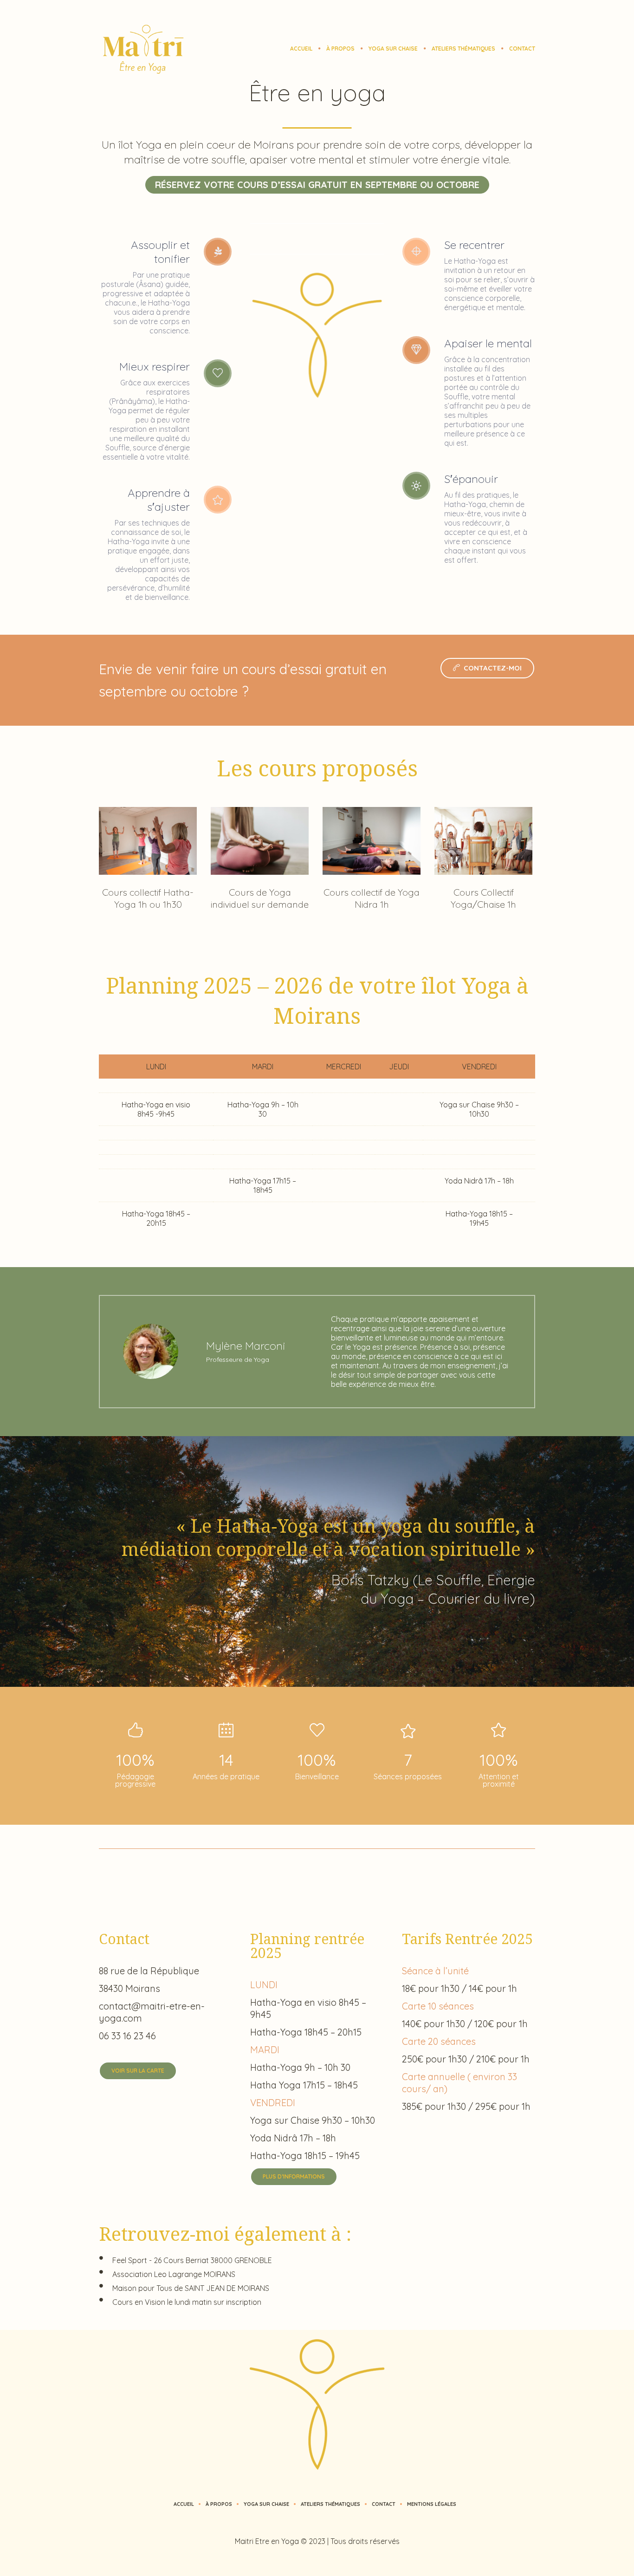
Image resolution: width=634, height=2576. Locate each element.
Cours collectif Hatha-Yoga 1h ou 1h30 (148, 898)
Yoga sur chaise (266, 2504)
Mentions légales (432, 2504)
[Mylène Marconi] (151, 1351)
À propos (219, 2504)
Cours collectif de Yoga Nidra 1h (372, 898)
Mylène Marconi (246, 1346)
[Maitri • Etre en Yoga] (317, 2404)
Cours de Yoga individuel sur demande (260, 898)
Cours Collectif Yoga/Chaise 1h (483, 898)
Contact (384, 2504)
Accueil (184, 2504)
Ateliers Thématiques (330, 2504)
